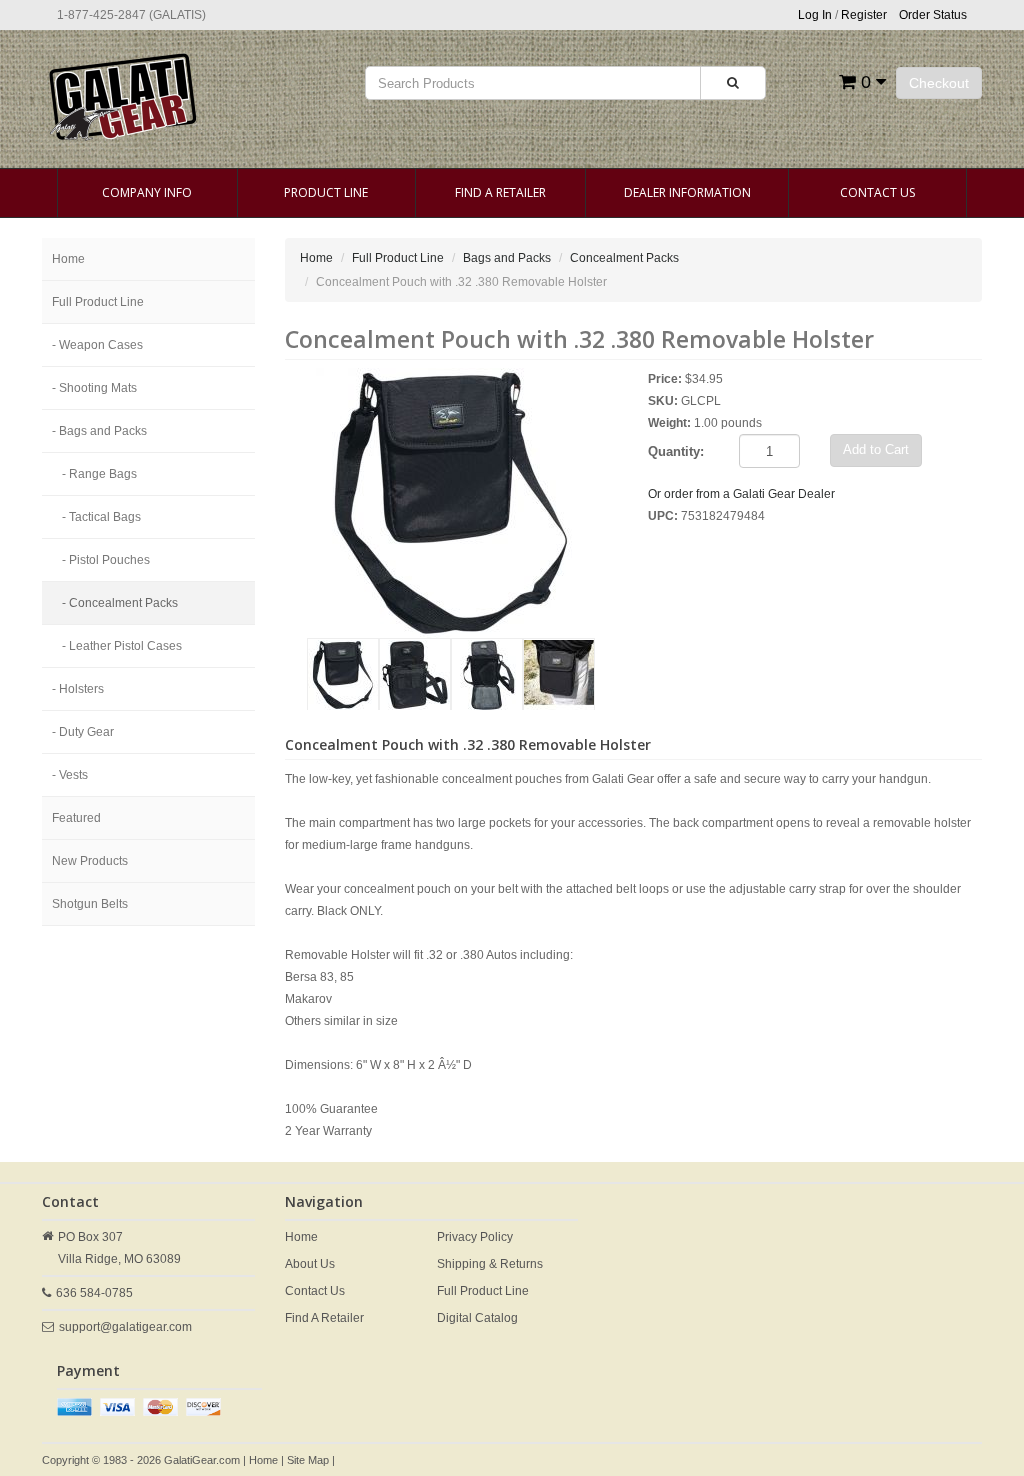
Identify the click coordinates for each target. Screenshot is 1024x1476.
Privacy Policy (475, 1237)
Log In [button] (815, 15)
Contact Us (877, 192)
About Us (310, 1264)
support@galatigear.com (125, 1327)
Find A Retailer (500, 192)
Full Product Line (98, 302)
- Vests (70, 775)
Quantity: (676, 451)
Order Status (933, 15)
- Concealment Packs (120, 603)
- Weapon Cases (97, 345)
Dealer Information (687, 192)
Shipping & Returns (490, 1264)
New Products (90, 861)
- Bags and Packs (99, 431)
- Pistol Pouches (106, 560)
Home (68, 259)
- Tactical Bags (101, 517)
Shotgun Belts (90, 904)
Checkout (939, 83)
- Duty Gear (83, 732)
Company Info (147, 192)
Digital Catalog (477, 1318)
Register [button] (864, 15)
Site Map (308, 1460)
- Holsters (78, 689)
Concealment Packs (624, 258)
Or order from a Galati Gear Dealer (741, 494)
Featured (76, 818)
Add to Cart (876, 449)
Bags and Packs (507, 258)
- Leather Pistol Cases (122, 646)
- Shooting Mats (94, 388)
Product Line (326, 192)
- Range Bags (99, 474)
